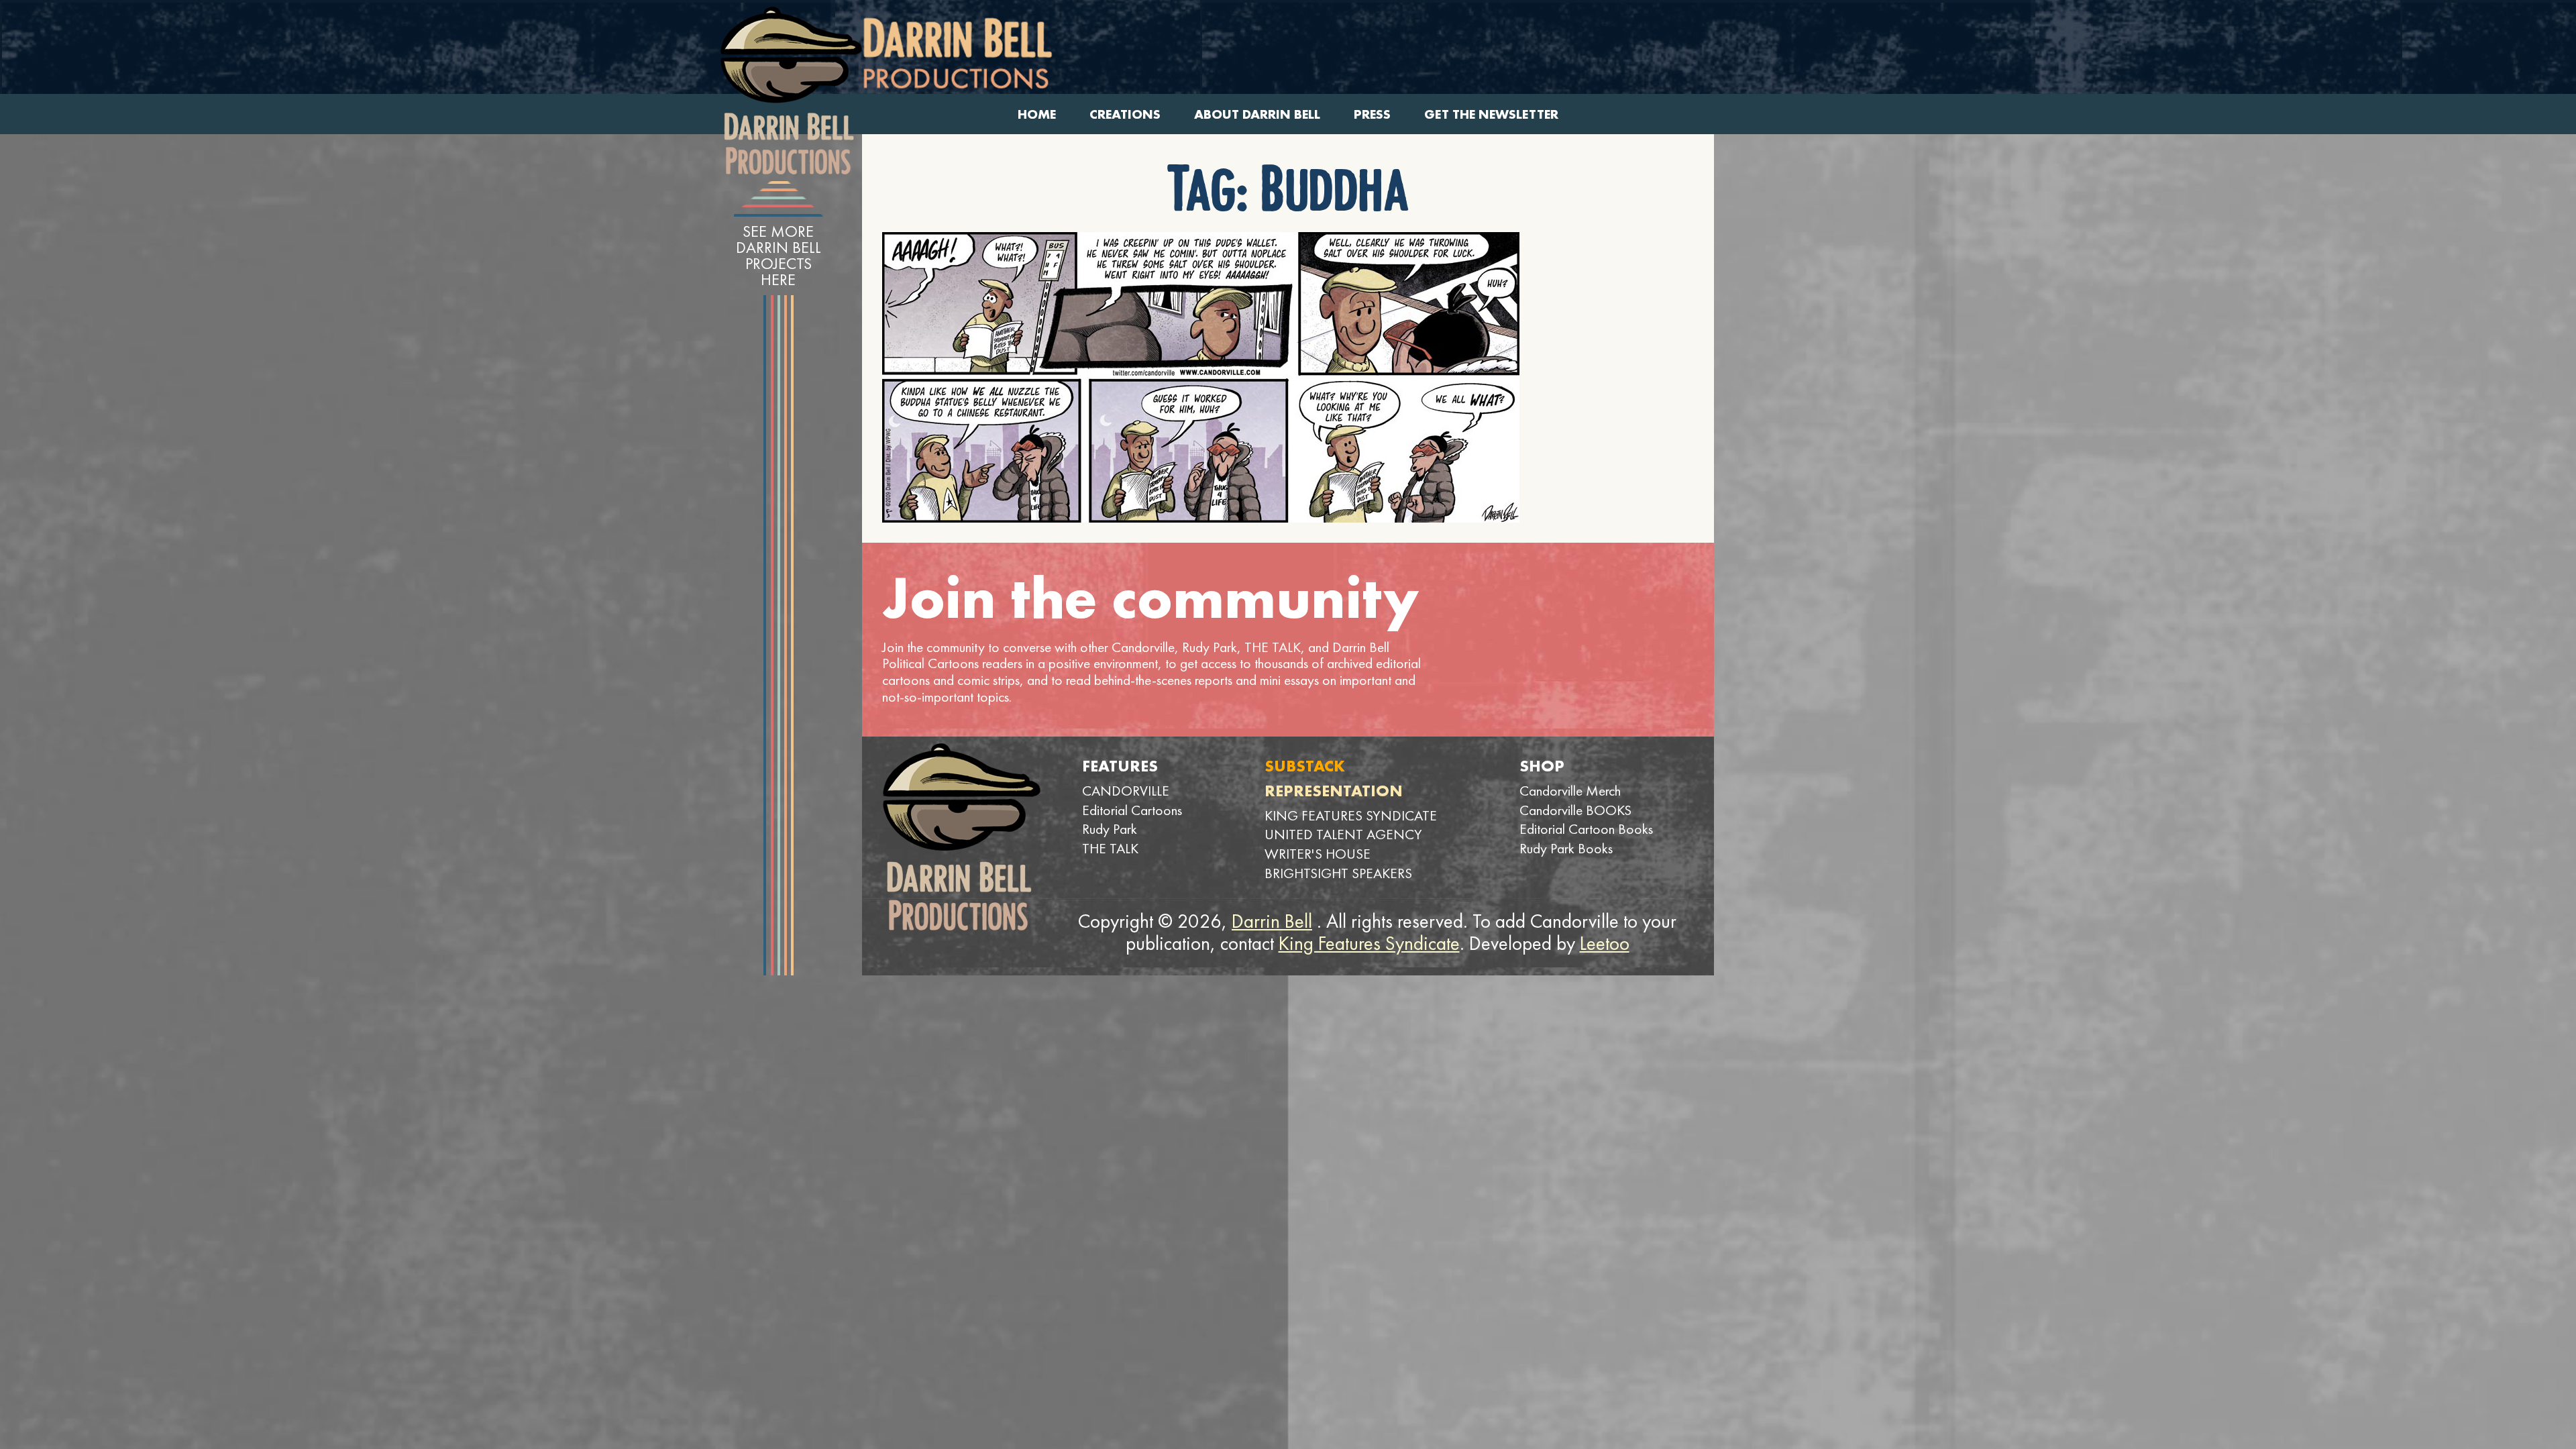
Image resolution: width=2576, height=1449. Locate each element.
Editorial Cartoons (1132, 810)
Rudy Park (1110, 829)
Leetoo (1605, 943)
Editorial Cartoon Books (1586, 829)
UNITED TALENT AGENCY (1343, 834)
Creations (1125, 114)
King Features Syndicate (1369, 943)
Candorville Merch (1570, 791)
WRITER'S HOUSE (1318, 854)
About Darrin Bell (1257, 114)
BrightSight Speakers (1338, 873)
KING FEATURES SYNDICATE (1351, 815)
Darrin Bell (1272, 921)
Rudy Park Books (1566, 848)
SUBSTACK (1305, 766)
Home (1037, 114)
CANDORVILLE (1126, 791)
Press (1372, 114)
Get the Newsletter (1491, 114)
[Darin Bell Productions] (791, 91)
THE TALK (1110, 848)
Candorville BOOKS (1575, 810)
